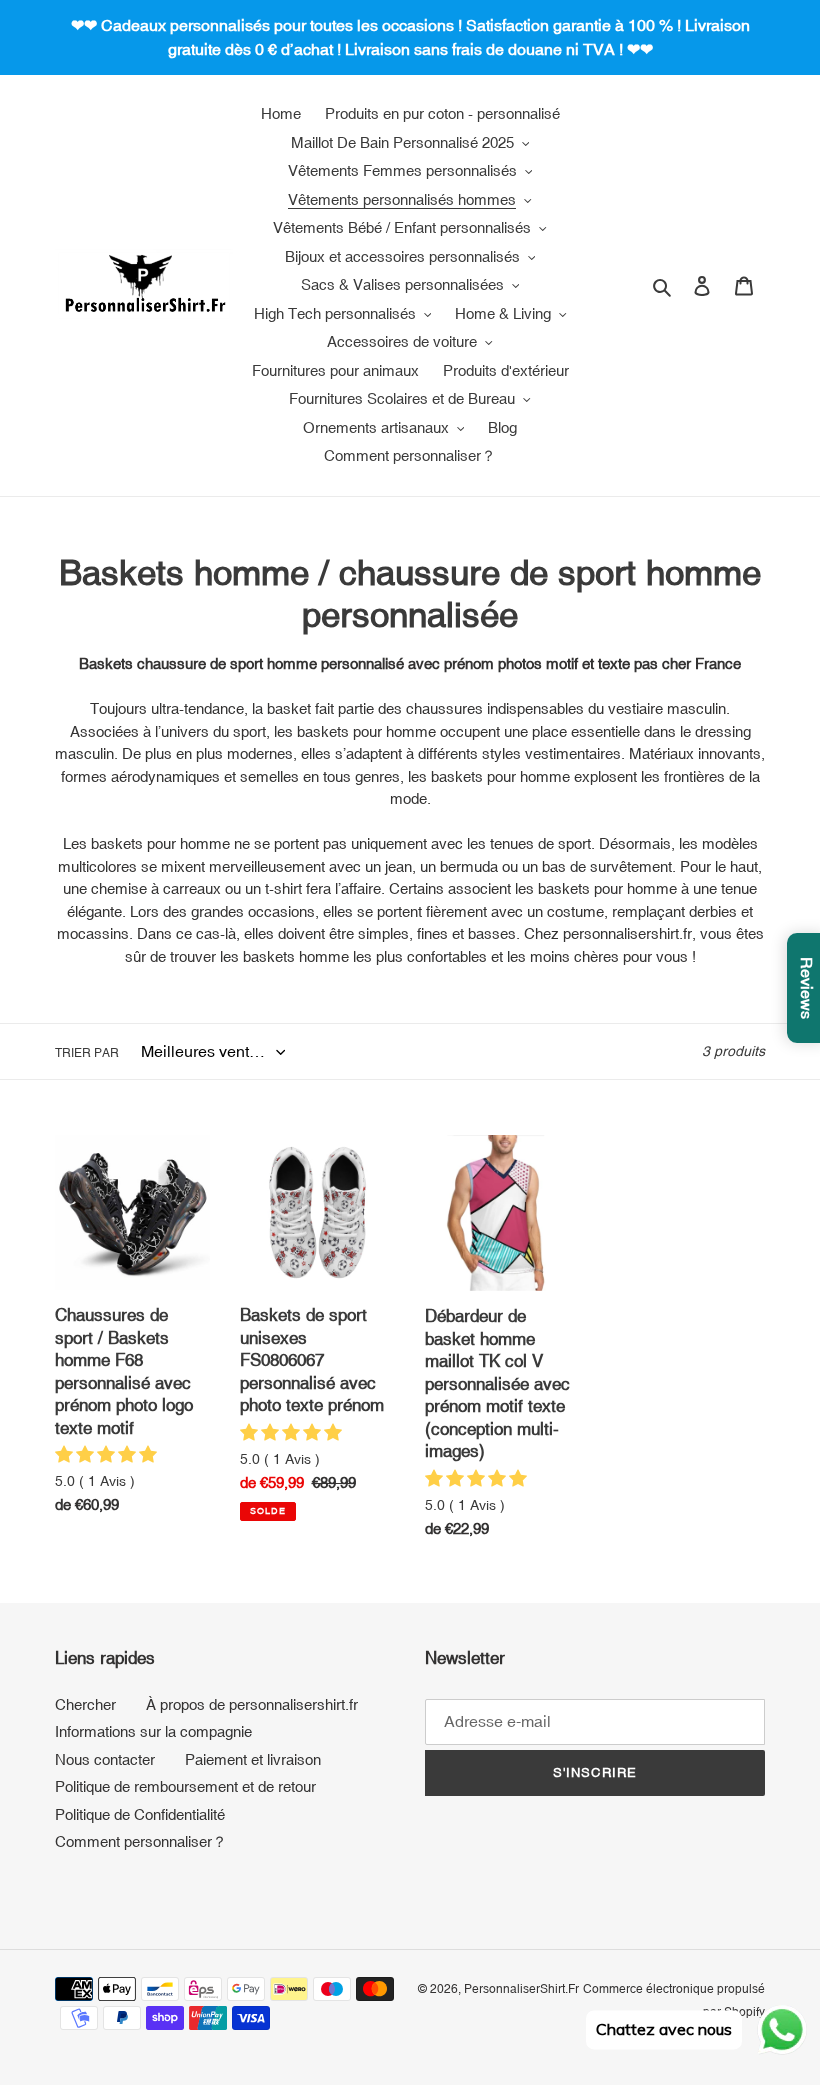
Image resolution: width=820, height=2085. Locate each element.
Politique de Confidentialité (140, 1814)
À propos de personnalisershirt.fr (252, 1704)
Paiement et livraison (253, 1759)
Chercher (85, 1704)
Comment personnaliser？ (141, 1841)
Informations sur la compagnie (153, 1731)
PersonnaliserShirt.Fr (521, 1989)
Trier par (87, 1053)
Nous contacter (105, 1759)
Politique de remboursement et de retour (185, 1786)
